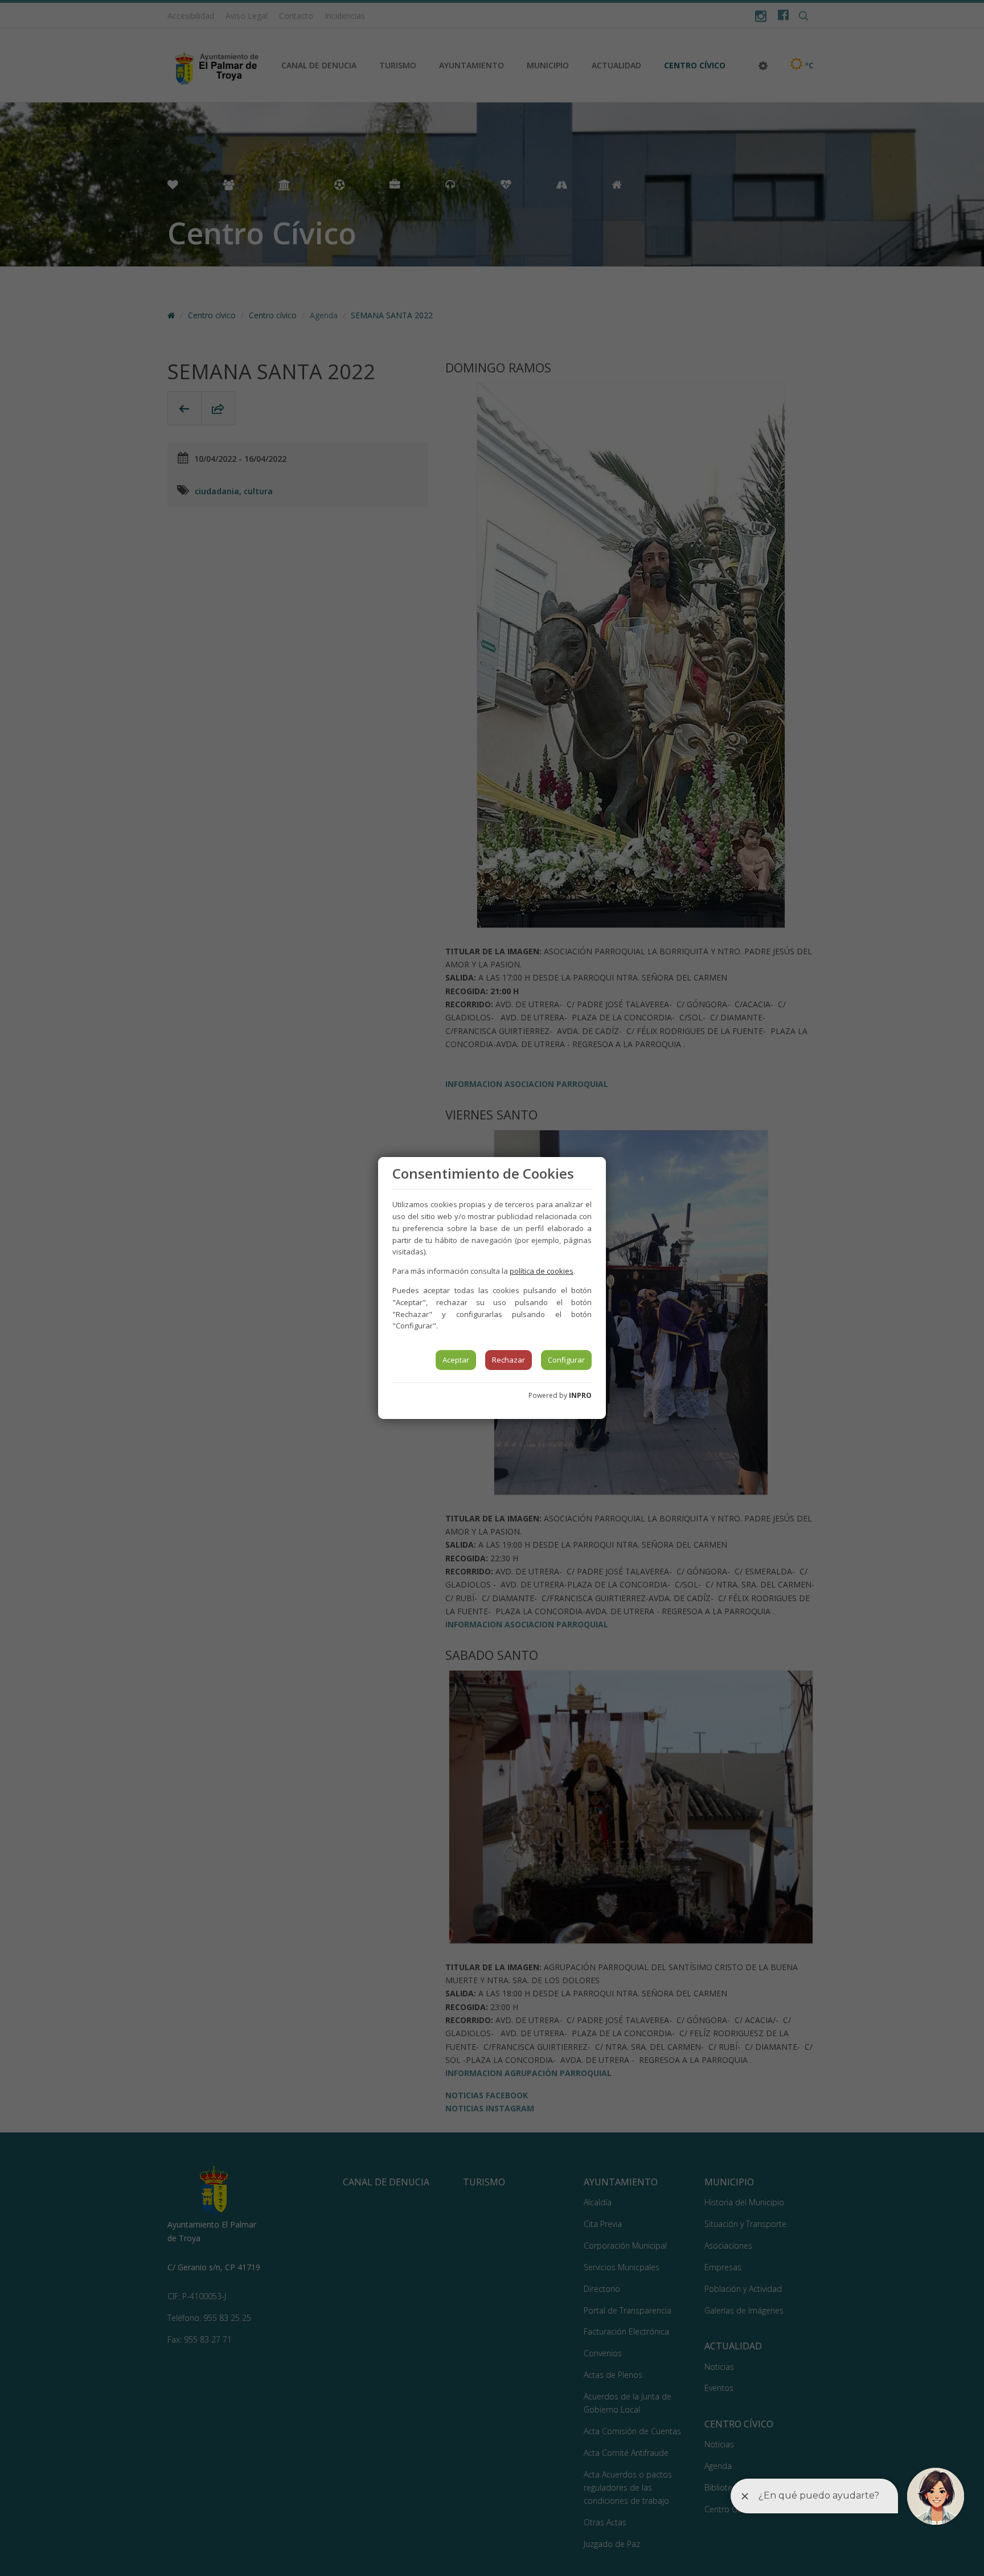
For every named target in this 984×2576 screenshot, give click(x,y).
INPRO (580, 1395)
